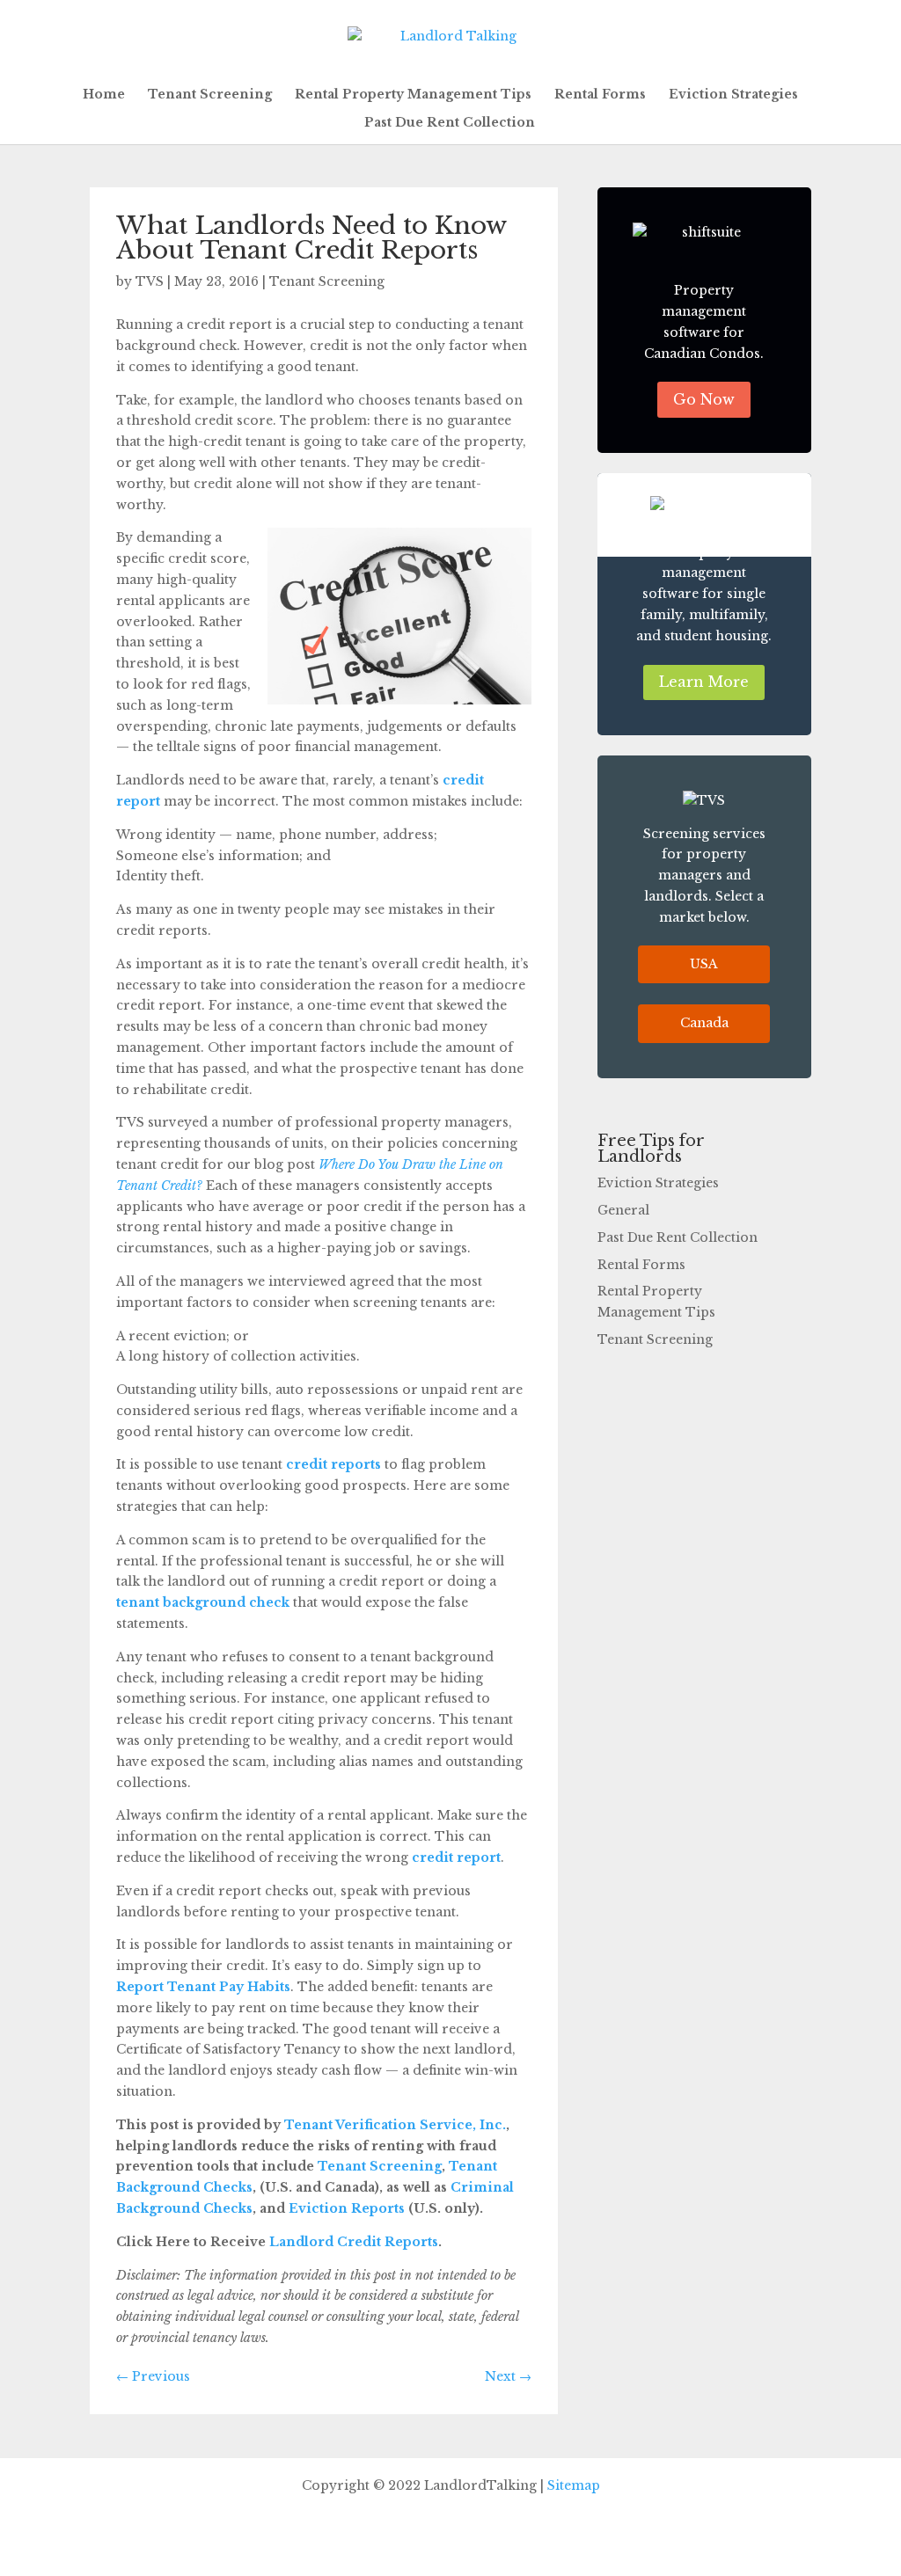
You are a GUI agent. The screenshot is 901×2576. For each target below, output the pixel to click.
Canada (704, 1023)
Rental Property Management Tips (413, 95)
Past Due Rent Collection (450, 123)
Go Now (704, 399)
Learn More (704, 682)
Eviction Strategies (733, 95)
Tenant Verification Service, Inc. (393, 2125)
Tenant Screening (210, 95)
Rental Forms (600, 95)
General (623, 1210)
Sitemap (574, 2485)
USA (704, 964)
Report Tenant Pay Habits (203, 1987)
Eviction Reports (345, 2208)
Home (104, 95)
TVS (150, 281)
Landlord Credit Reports (352, 2242)
